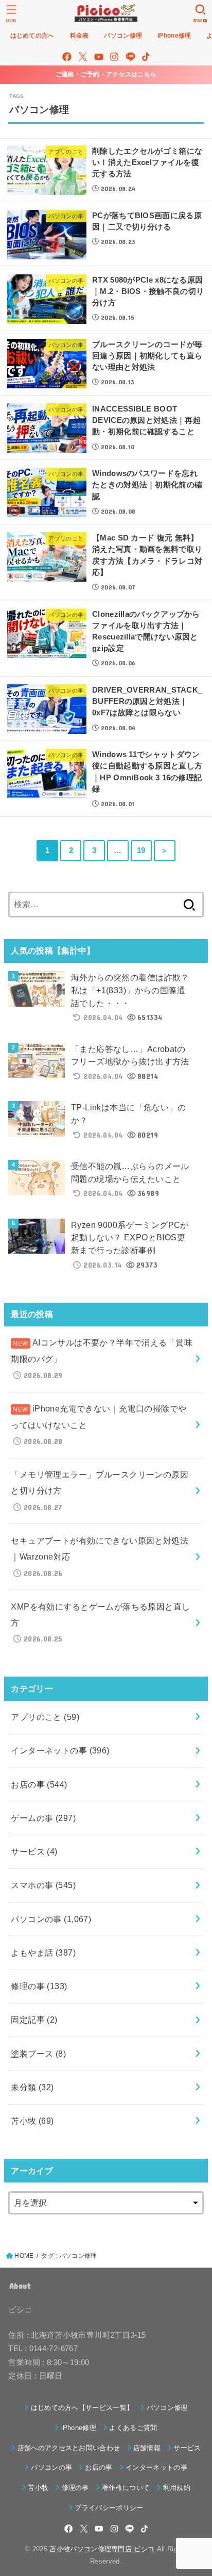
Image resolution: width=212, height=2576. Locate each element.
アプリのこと (45, 1717)
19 (141, 850)
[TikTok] (146, 57)
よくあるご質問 (133, 2428)
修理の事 (39, 1986)
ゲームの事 (43, 1818)
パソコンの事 (51, 1919)
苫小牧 (32, 2121)
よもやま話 (43, 1952)
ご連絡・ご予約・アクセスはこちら (106, 74)
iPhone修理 (79, 2428)
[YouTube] (99, 57)
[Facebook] (67, 57)
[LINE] (130, 57)
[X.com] (83, 57)
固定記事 (34, 2020)
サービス (34, 1851)
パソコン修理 (167, 2408)
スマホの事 (43, 1885)
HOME (24, 2256)
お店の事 (39, 1784)
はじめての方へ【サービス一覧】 (82, 2408)
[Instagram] (114, 57)
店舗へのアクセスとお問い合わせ (69, 2448)
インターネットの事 (60, 1750)
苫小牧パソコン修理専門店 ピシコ (102, 2549)
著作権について (126, 2488)
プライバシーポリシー (109, 2508)
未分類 (32, 2087)
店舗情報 (147, 2448)
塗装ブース (38, 2054)
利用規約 (177, 2488)
